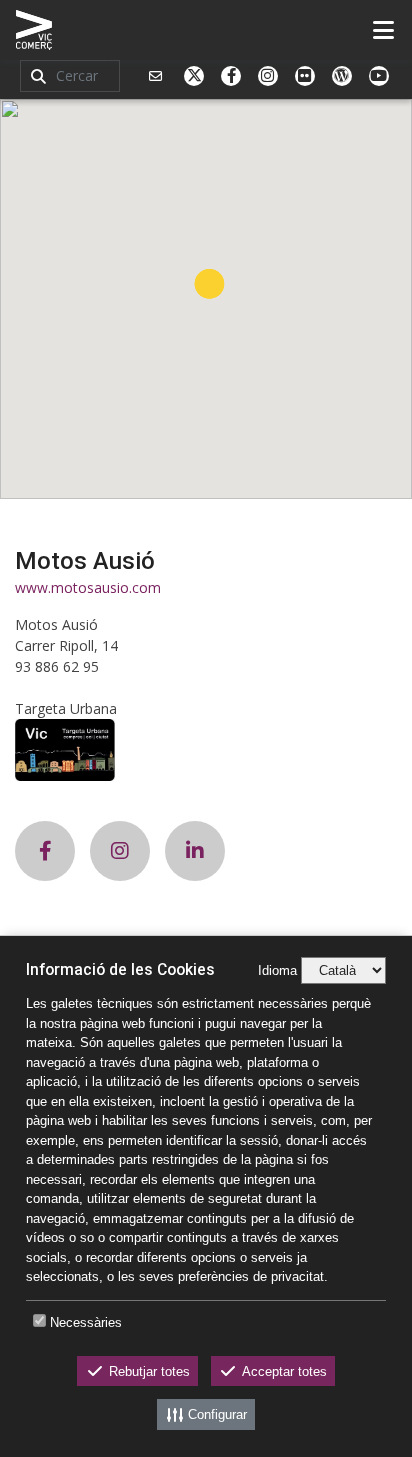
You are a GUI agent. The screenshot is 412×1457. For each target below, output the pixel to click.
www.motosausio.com (88, 587)
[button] (209, 283)
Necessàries (86, 1322)
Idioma (277, 970)
